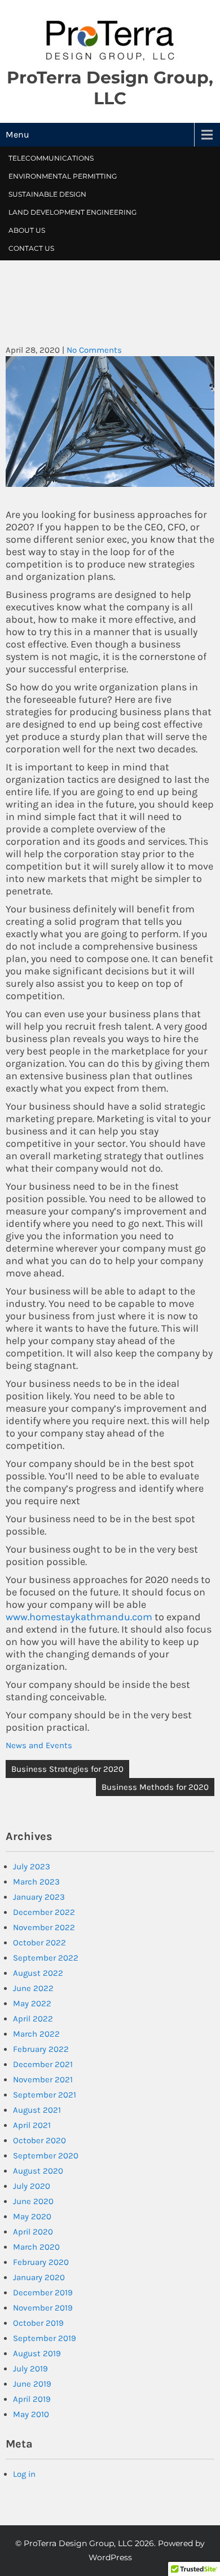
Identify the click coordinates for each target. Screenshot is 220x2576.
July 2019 (30, 2369)
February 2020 (41, 2262)
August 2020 (38, 2171)
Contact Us (31, 248)
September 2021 (45, 2095)
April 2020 (33, 2232)
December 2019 (43, 2293)
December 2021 (43, 2064)
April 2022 (33, 2019)
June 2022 (33, 1988)
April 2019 (32, 2399)
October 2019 (38, 2323)
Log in (24, 2474)
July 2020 (32, 2186)
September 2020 (46, 2156)
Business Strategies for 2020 (67, 1769)
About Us (27, 230)
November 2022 (44, 1927)
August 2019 (37, 2353)
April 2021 (32, 2125)
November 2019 (43, 2308)
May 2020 (32, 2216)
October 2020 (39, 2140)
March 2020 (36, 2247)
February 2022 (41, 2049)
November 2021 (43, 2080)
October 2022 (39, 1943)
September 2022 (46, 1958)
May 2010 (31, 2414)
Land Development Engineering (72, 212)
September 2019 (45, 2338)
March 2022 (36, 2034)
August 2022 (38, 1973)
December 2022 (44, 1912)
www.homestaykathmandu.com (79, 1617)
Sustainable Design (47, 194)
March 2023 (36, 1882)
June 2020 (33, 2201)
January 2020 (39, 2277)
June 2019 (32, 2384)
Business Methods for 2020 (155, 1787)
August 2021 (37, 2110)
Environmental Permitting (63, 176)
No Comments (94, 350)
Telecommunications (51, 158)
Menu (17, 134)
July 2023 (32, 1866)
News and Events (39, 1745)
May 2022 (32, 2003)
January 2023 (39, 1897)
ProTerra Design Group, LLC (110, 88)
